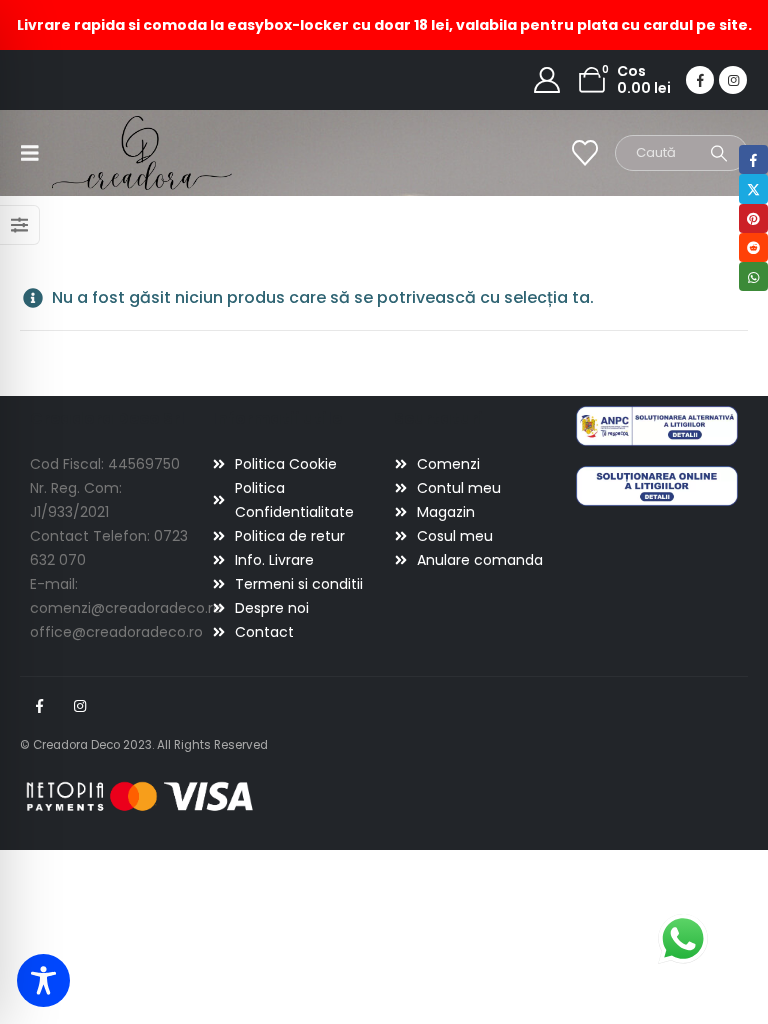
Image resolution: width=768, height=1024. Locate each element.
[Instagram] (733, 80)
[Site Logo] (107, 152)
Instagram (80, 706)
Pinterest (753, 218)
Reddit (753, 247)
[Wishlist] (585, 153)
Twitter (753, 188)
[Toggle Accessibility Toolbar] (43, 980)
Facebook (39, 706)
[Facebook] (700, 80)
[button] (36, 153)
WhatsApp (753, 276)
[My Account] (547, 80)
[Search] (719, 153)
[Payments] (140, 795)
